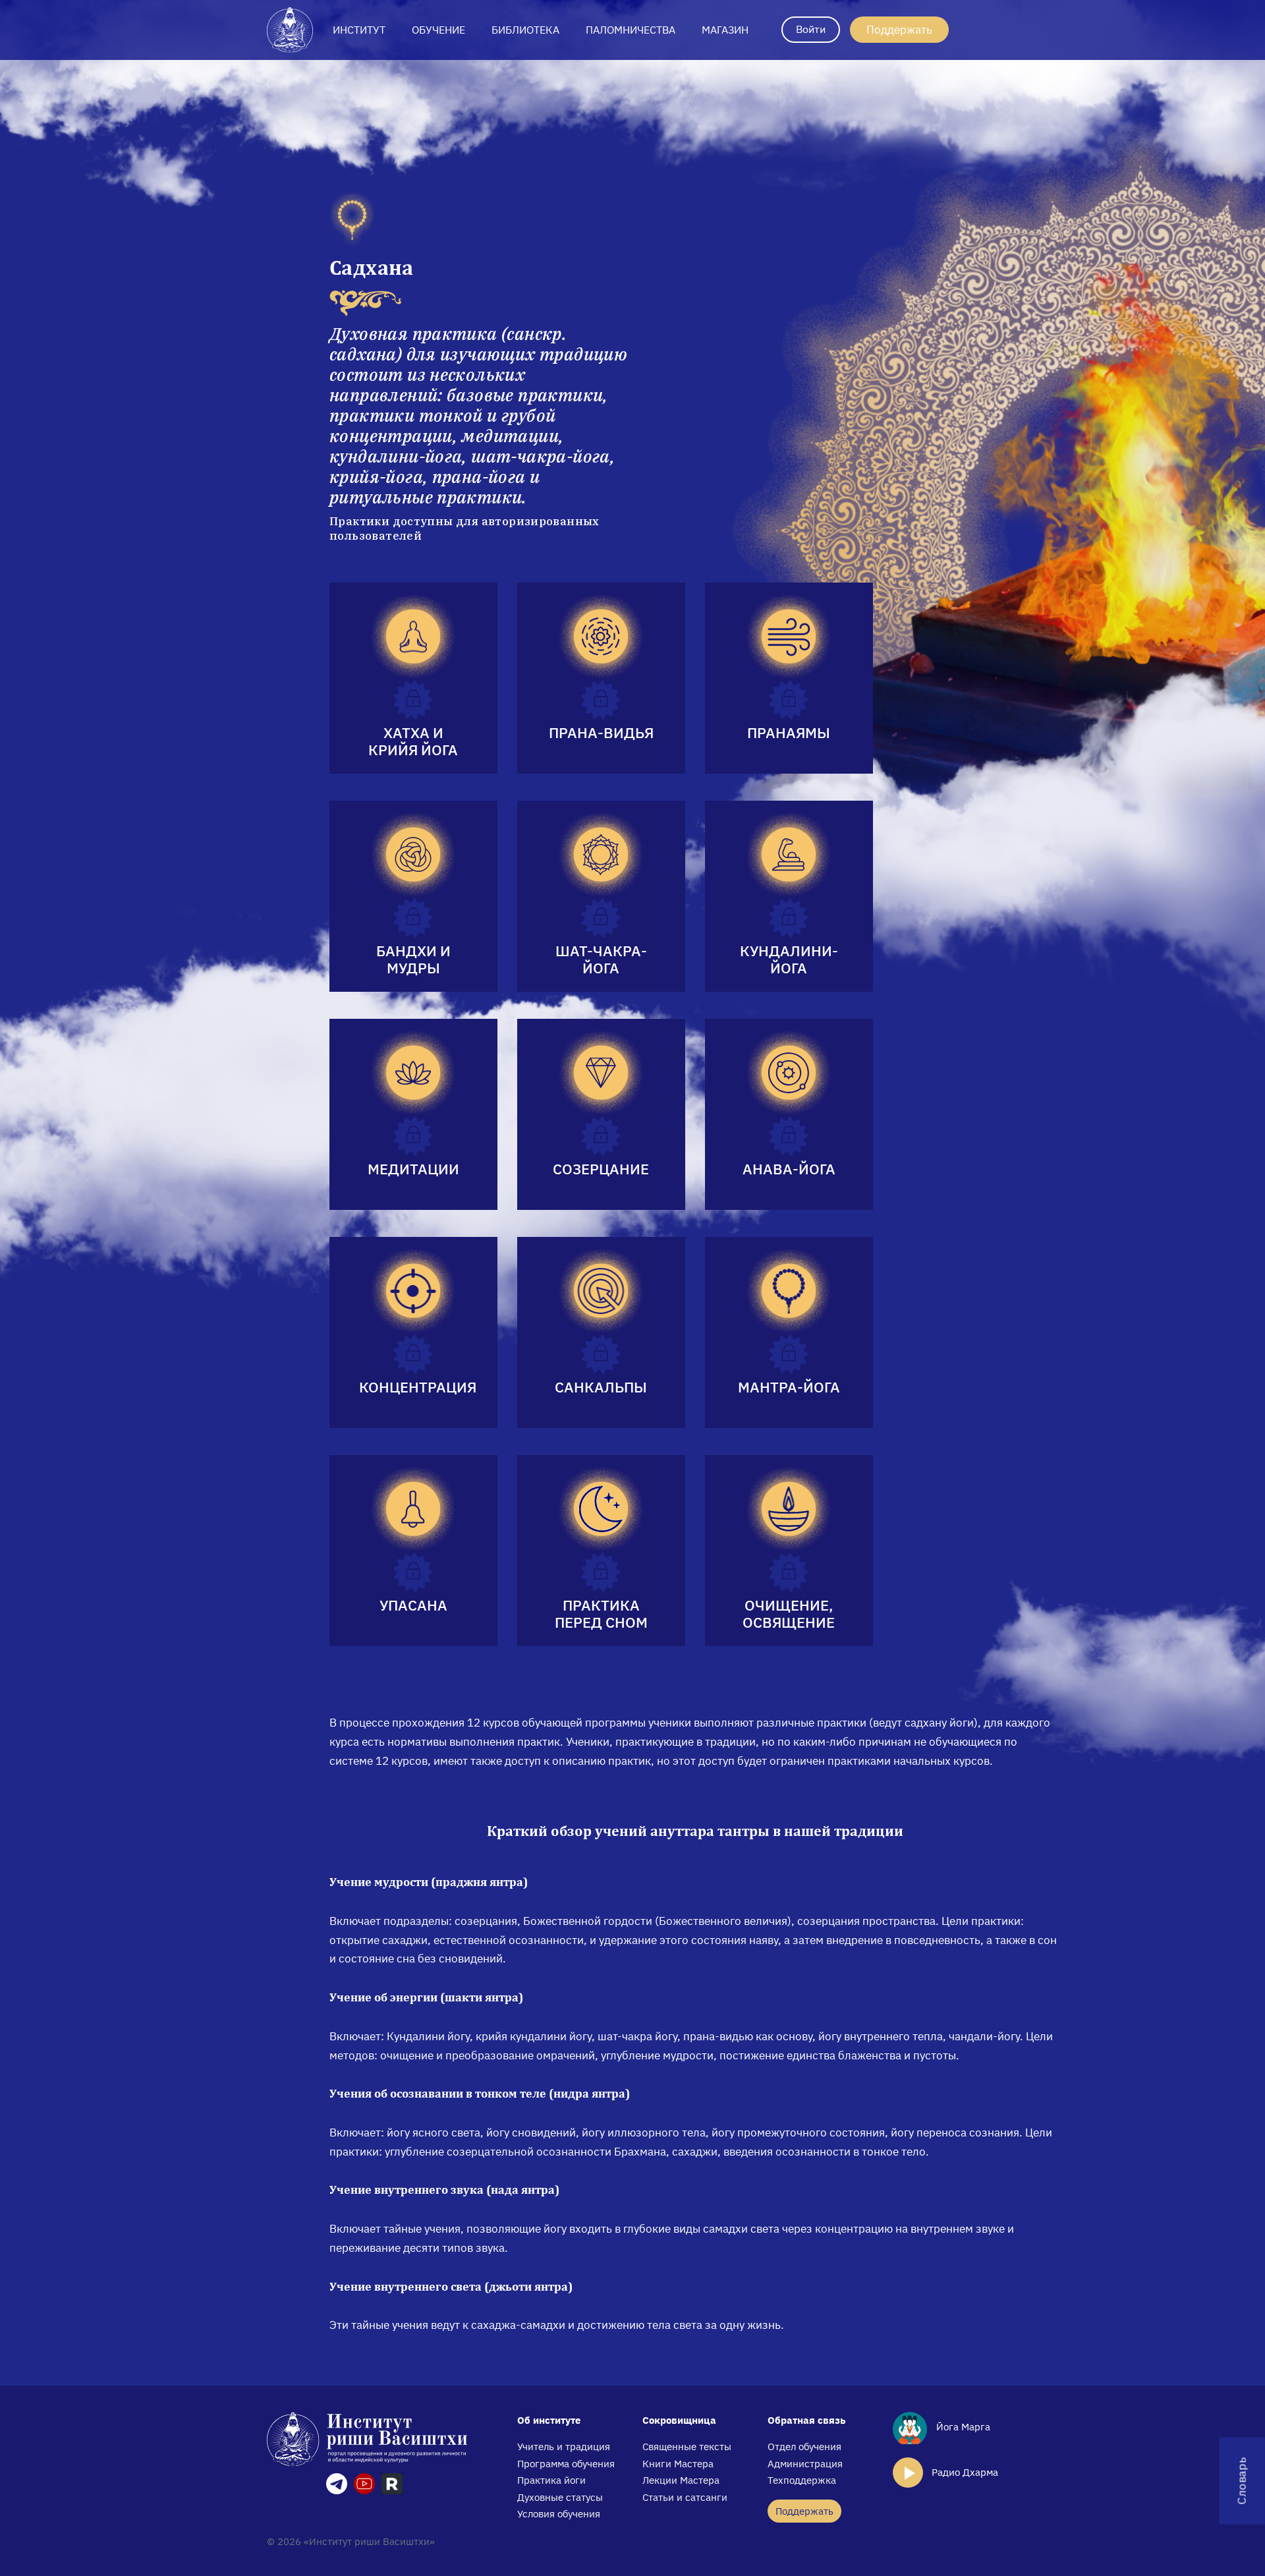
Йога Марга (962, 2427)
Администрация (805, 2464)
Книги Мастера (678, 2464)
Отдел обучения (804, 2447)
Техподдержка (802, 2480)
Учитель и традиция (564, 2447)
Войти (811, 29)
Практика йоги (551, 2480)
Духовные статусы (560, 2497)
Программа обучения (566, 2464)
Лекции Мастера (681, 2480)
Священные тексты (687, 2447)
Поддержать (899, 30)
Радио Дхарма (965, 2472)
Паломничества (631, 30)
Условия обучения (559, 2514)
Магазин (725, 30)
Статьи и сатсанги (685, 2497)
